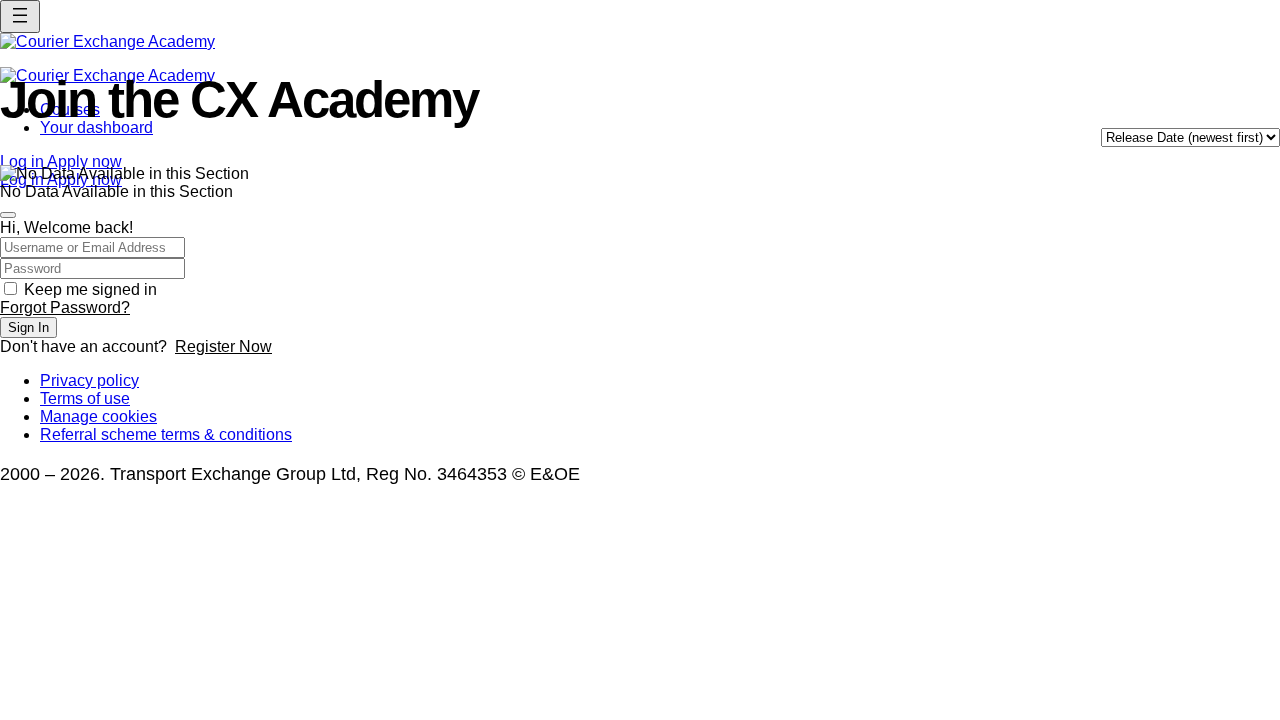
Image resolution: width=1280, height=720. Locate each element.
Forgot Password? (65, 307)
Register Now (223, 346)
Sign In (28, 327)
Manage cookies (98, 416)
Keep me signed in (90, 289)
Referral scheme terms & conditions (166, 434)
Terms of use (85, 398)
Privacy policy (89, 380)
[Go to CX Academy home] (640, 42)
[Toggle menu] (20, 16)
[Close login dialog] (8, 215)
